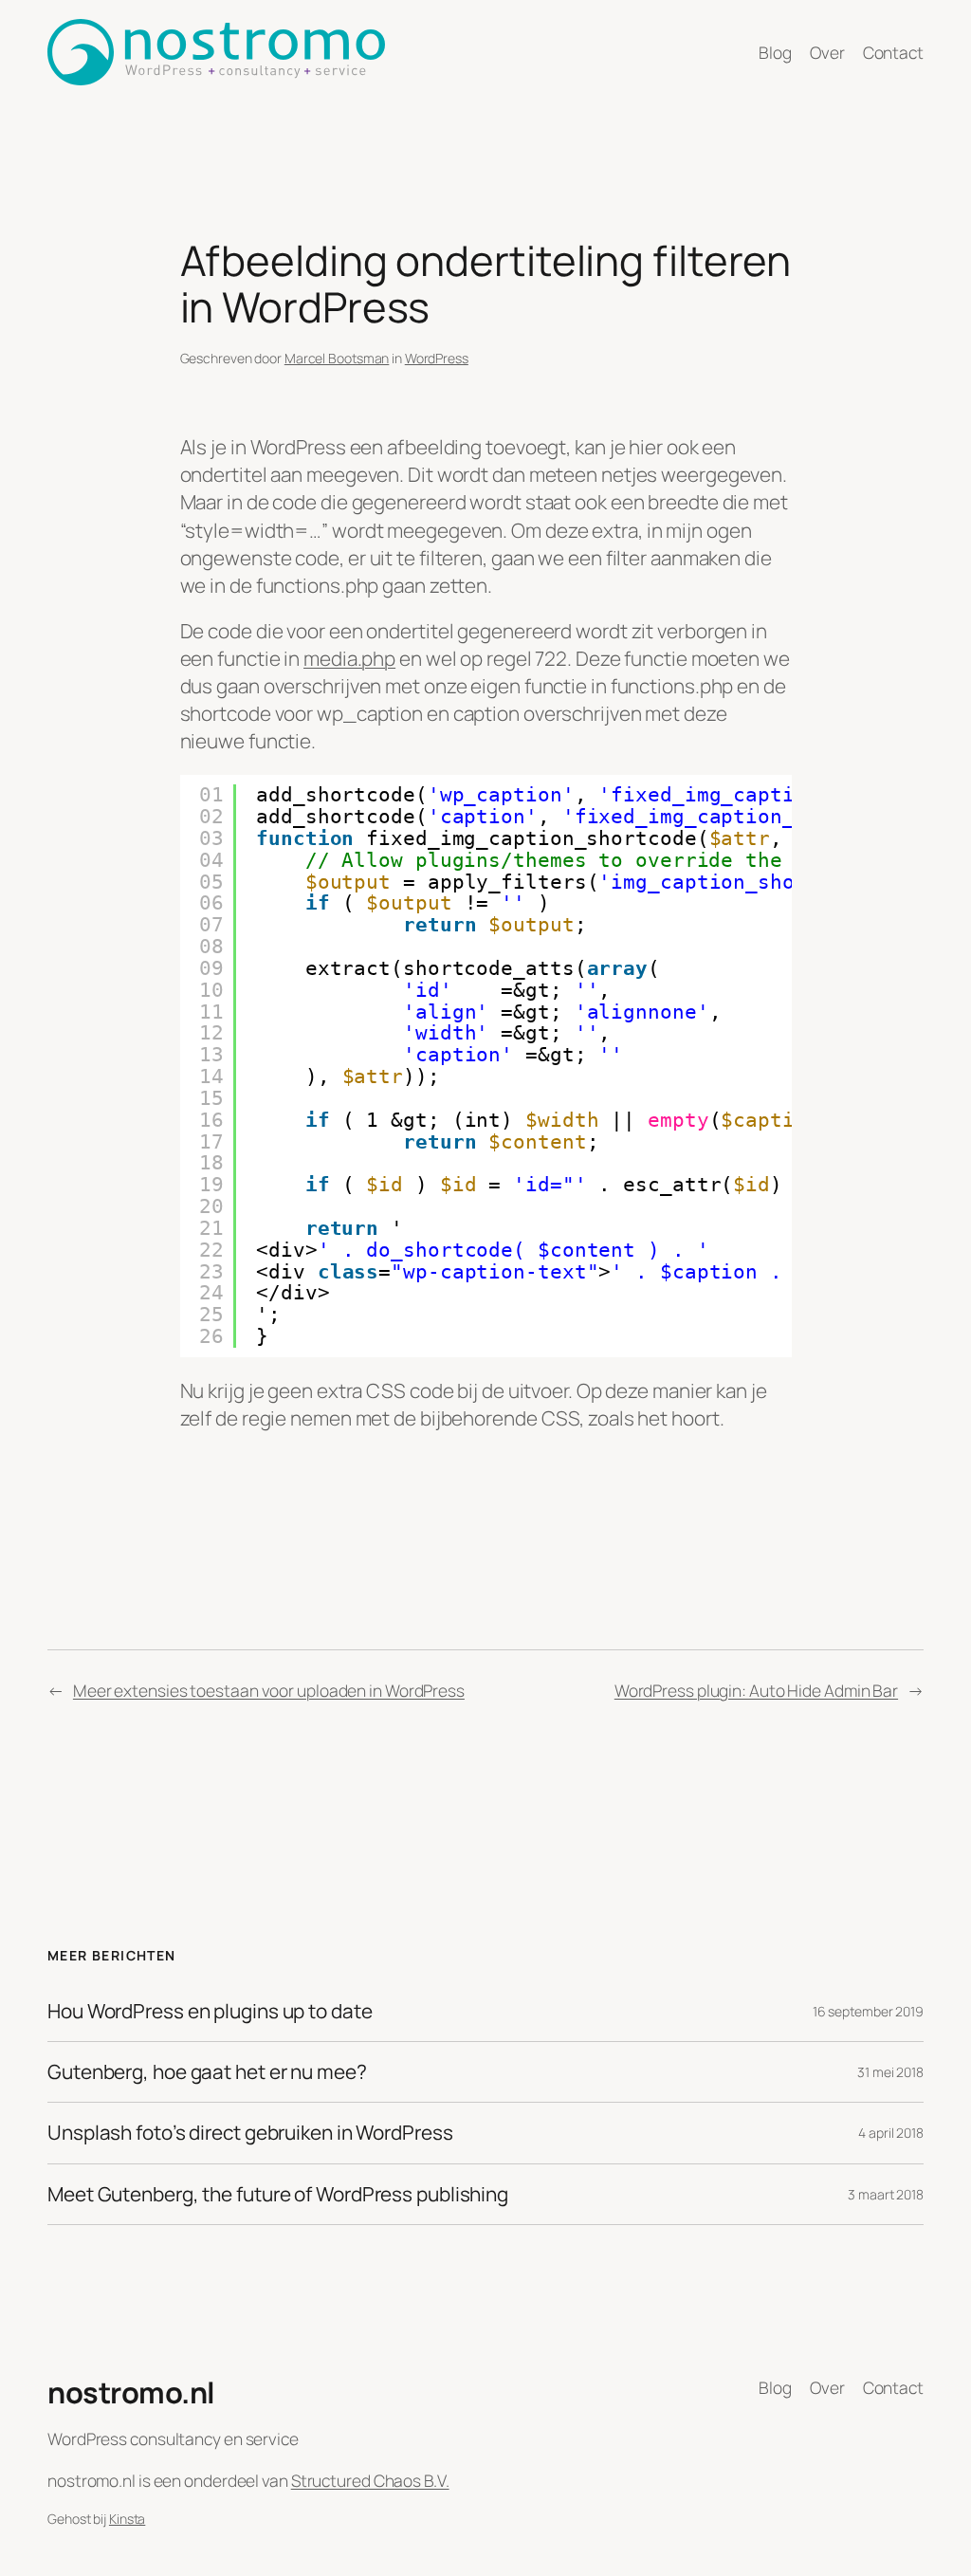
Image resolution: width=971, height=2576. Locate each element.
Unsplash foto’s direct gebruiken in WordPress (250, 2133)
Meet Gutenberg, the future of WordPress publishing (278, 2194)
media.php (349, 658)
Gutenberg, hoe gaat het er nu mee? (207, 2072)
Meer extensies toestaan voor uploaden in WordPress (269, 1690)
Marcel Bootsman (337, 358)
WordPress (437, 358)
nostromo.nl (131, 2392)
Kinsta (127, 2519)
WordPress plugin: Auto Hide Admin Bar (756, 1690)
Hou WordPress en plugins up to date (210, 2011)
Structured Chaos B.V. (370, 2480)
